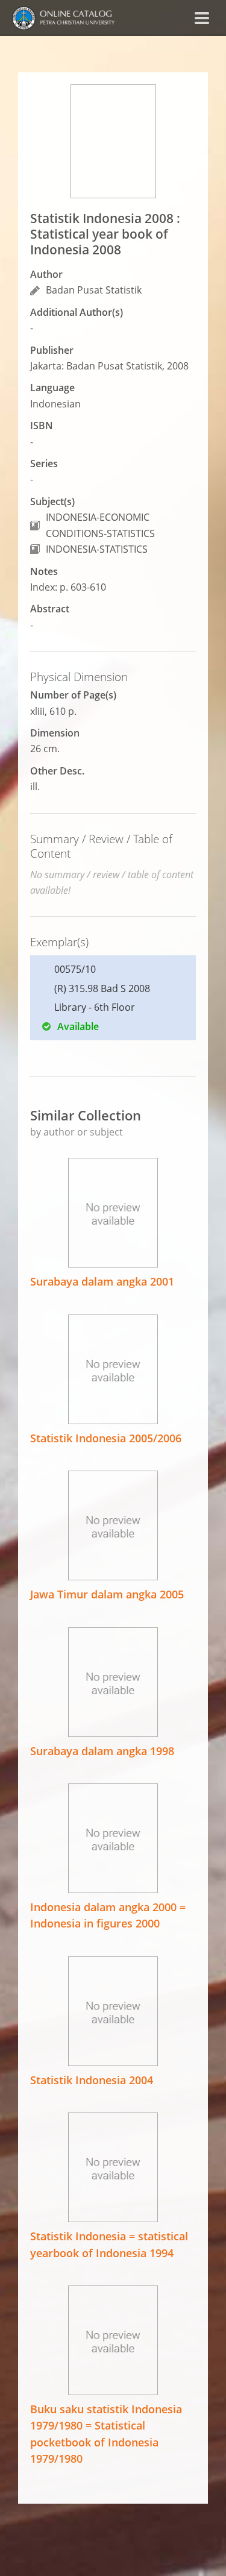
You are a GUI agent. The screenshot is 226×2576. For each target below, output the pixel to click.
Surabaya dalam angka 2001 (102, 1281)
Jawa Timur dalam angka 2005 (107, 1594)
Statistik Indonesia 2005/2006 (106, 1438)
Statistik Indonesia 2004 (92, 2080)
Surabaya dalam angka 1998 (102, 1751)
